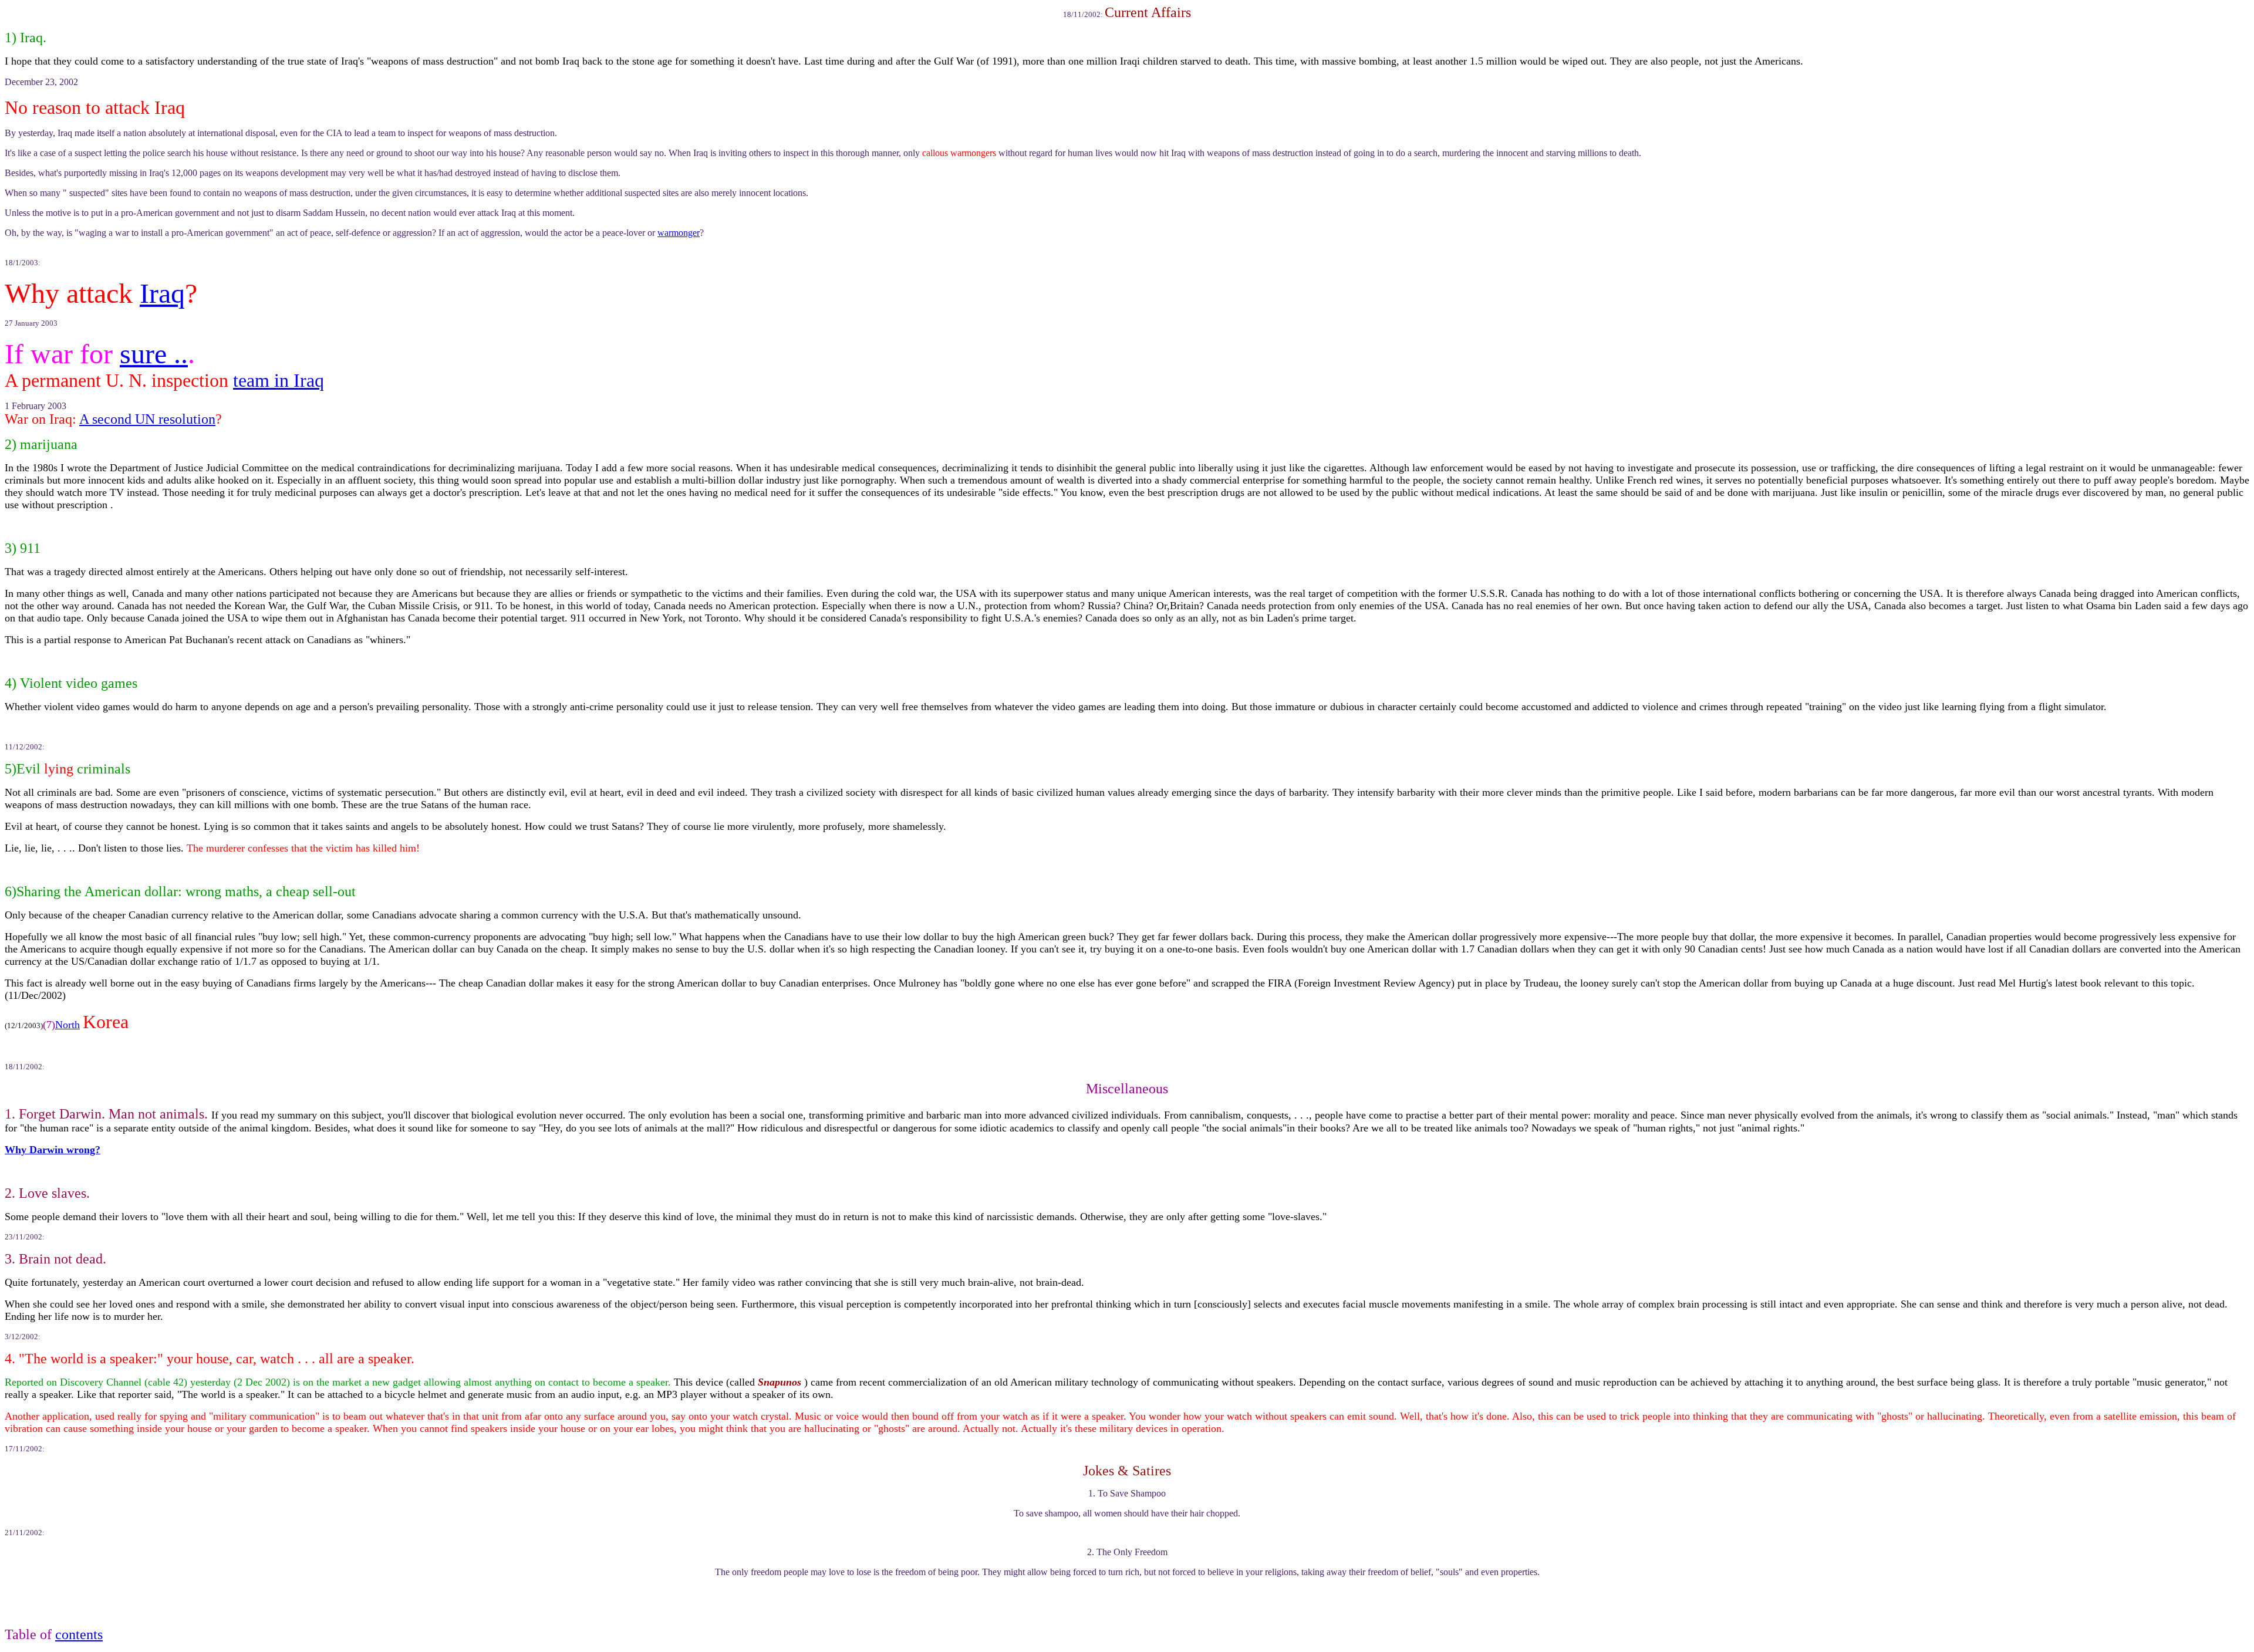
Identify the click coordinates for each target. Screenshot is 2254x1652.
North (68, 1025)
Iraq (162, 293)
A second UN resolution (147, 419)
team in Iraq (279, 380)
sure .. (154, 354)
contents (79, 1634)
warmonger (679, 233)
